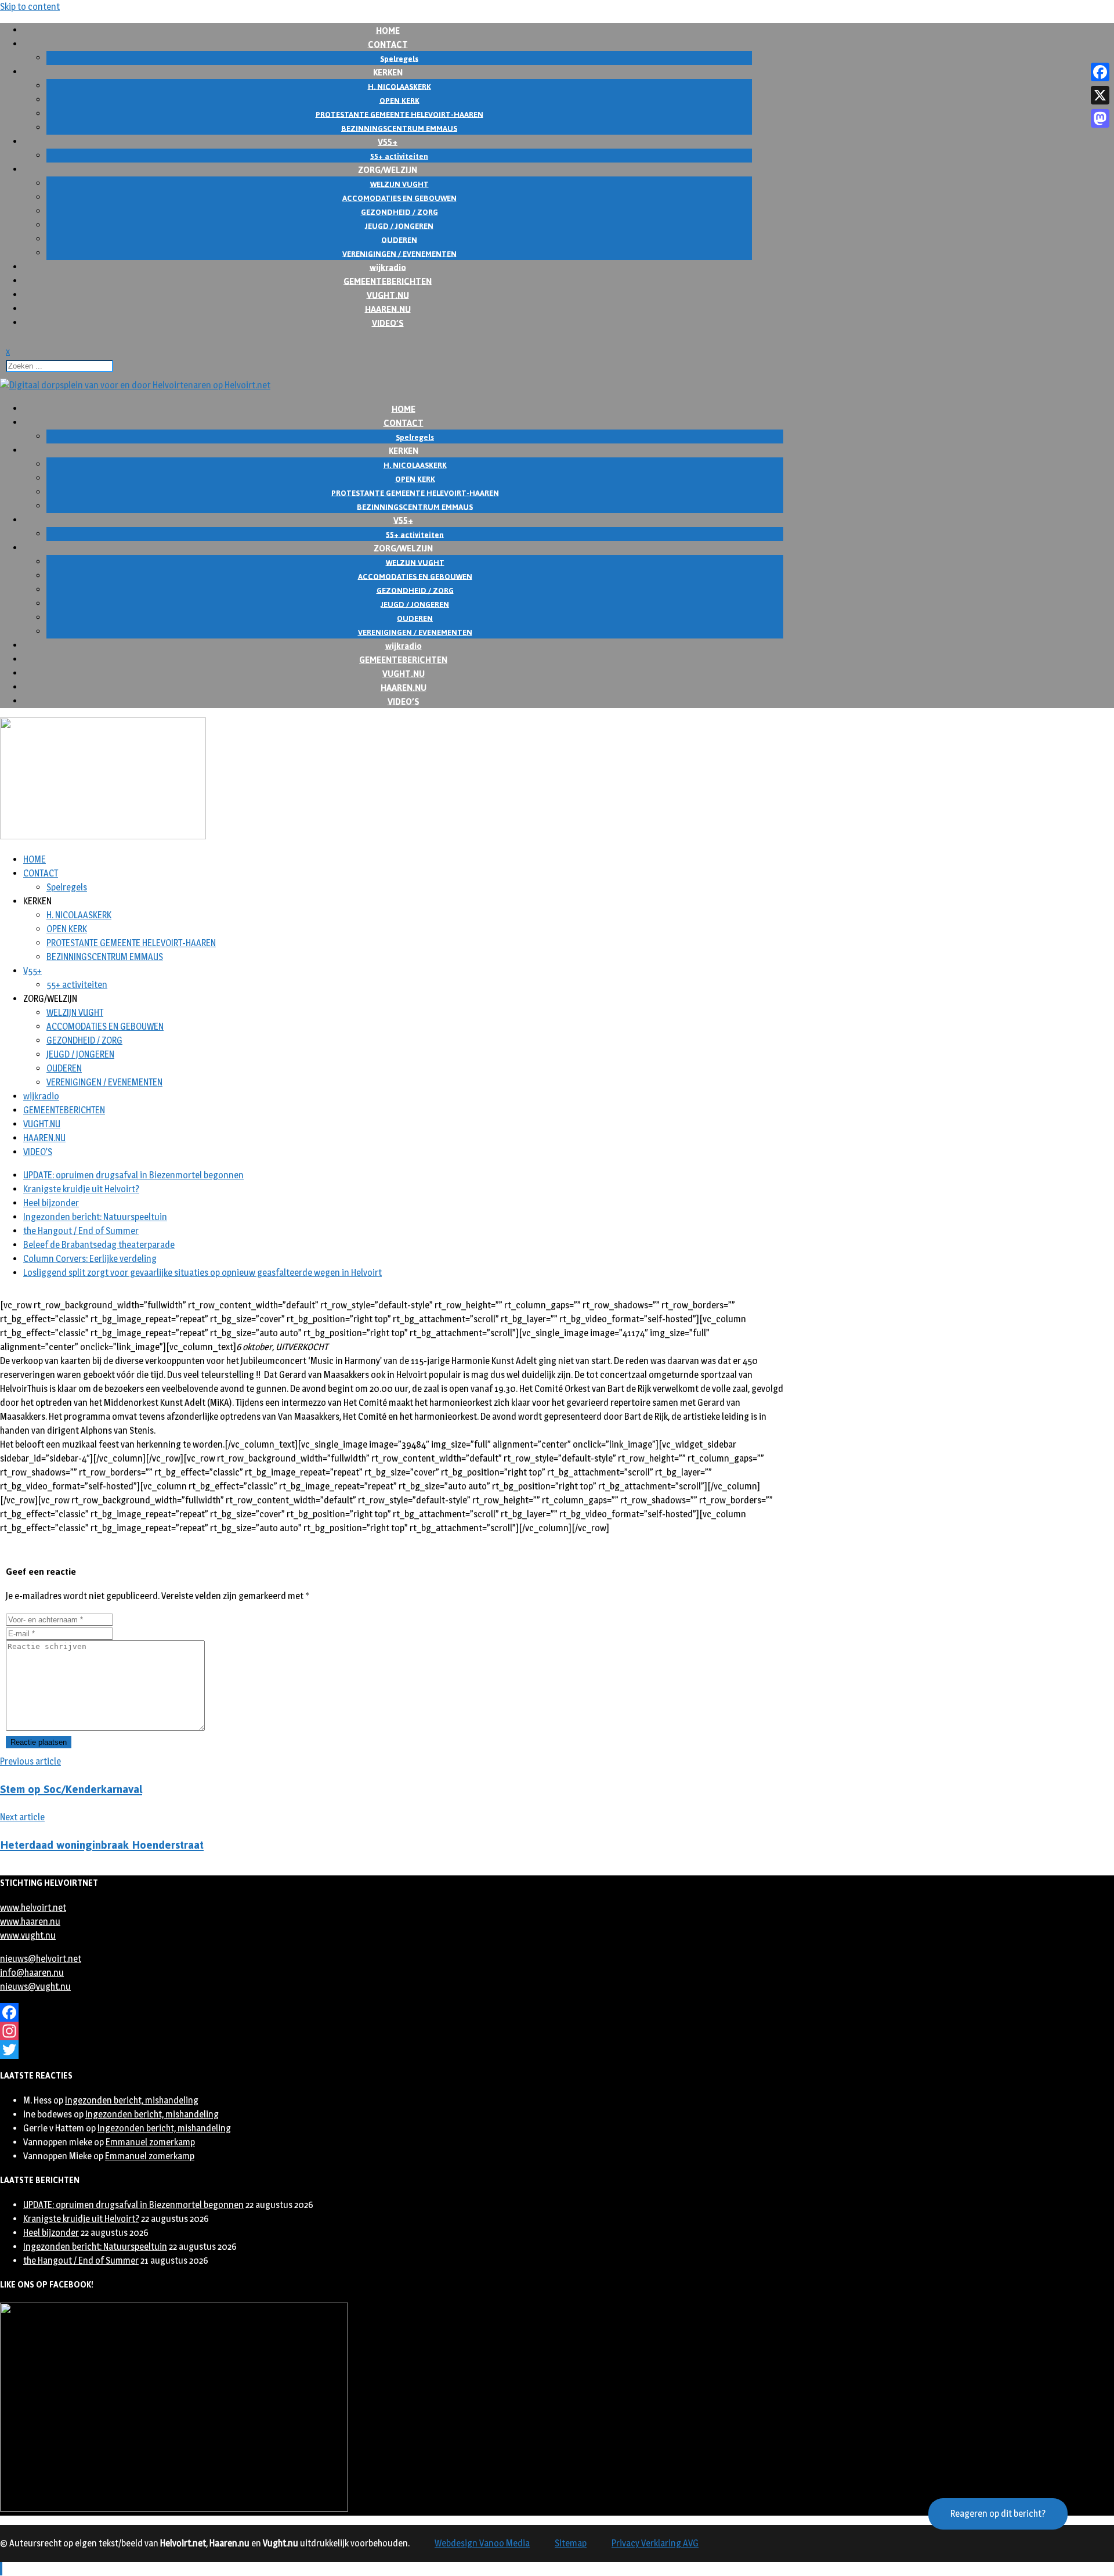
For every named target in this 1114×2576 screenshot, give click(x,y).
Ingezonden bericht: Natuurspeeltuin (95, 1217)
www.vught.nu (28, 1935)
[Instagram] (392, 2031)
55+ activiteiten (77, 985)
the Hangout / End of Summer (81, 1231)
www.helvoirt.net (33, 1908)
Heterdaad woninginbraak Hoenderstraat (102, 1845)
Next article (22, 1817)
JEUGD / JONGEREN (80, 1054)
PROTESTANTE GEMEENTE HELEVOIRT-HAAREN (131, 943)
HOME (35, 859)
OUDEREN (64, 1068)
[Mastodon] (1100, 118)
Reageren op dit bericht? (998, 2514)
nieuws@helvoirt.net (41, 1959)
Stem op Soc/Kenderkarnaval (71, 1789)
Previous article (30, 1761)
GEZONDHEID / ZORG (84, 1040)
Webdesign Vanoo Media (482, 2543)
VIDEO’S (388, 322)
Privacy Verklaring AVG (655, 2543)
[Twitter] (392, 2050)
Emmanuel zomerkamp (150, 2142)
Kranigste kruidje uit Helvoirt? (81, 1189)
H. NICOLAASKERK (79, 915)
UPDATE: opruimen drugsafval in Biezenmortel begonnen (133, 1175)
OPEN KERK (67, 929)
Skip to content (30, 7)
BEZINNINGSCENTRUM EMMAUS (105, 957)
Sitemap (571, 2543)
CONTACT (41, 873)
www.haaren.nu (30, 1922)
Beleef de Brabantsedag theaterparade (99, 1245)
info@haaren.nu (32, 1973)
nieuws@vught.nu (35, 1987)
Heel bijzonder (51, 1203)
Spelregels (67, 887)
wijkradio (41, 1096)
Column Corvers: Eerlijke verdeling (90, 1259)
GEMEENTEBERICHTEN (64, 1110)
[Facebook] (392, 2012)
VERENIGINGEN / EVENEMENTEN (104, 1082)
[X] (1100, 95)
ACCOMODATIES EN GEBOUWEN (105, 1027)
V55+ (32, 971)
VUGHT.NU (42, 1124)
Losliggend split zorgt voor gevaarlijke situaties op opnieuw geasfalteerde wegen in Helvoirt (202, 1273)
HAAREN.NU (44, 1138)
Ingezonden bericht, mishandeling (132, 2100)
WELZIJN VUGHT (75, 1013)
